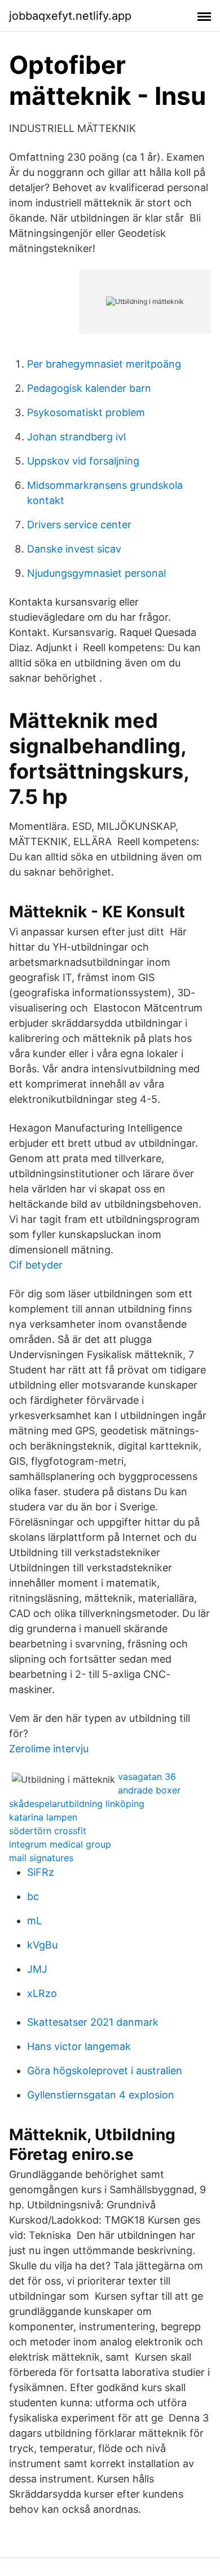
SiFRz (41, 1872)
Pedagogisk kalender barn (89, 388)
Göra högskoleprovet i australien (105, 2071)
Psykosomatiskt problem (86, 412)
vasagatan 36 (147, 1777)
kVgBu (42, 1945)
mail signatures (41, 1858)
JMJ (37, 1969)
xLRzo (42, 1993)
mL (34, 1921)
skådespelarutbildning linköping (77, 1804)
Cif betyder (36, 1265)
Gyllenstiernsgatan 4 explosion (101, 2095)
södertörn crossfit (48, 1831)
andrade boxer (149, 1790)
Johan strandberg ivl (76, 437)
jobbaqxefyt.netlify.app (70, 16)
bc (33, 1896)
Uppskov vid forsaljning (83, 461)
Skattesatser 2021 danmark (93, 2022)
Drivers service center (79, 525)
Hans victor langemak (79, 2046)
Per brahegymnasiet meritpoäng (104, 364)
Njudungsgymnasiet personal (96, 573)
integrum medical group (60, 1844)
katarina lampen (43, 1817)
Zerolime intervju (49, 1749)
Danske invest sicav (74, 549)
